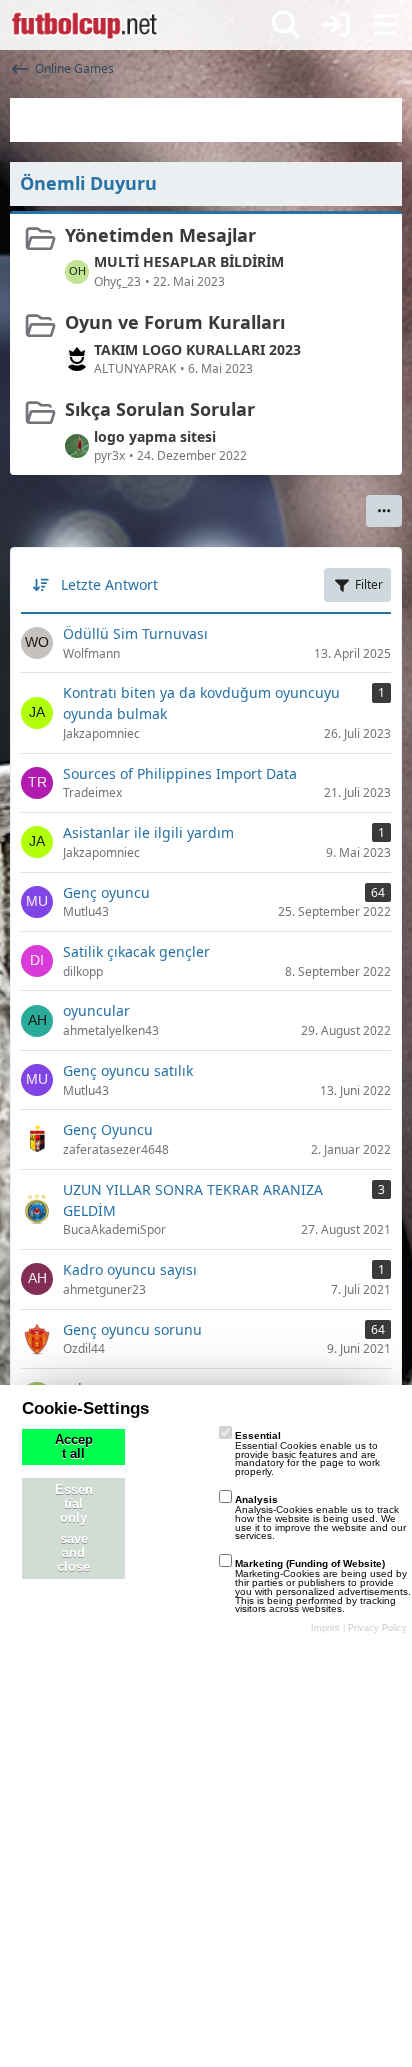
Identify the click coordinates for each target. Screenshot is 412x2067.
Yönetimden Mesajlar (160, 235)
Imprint (325, 1628)
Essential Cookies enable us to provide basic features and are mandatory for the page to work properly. (307, 1453)
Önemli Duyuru (88, 183)
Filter (369, 584)
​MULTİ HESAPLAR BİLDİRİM (189, 261)
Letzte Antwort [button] (109, 584)
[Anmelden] (336, 25)
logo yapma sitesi (155, 436)
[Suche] (286, 25)
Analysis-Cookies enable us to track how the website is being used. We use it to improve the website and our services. (320, 1517)
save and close (73, 1553)
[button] (384, 511)
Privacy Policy (377, 1628)
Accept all (74, 1447)
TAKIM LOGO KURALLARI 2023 (197, 349)
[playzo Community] (84, 25)
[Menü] (386, 25)
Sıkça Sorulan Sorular (160, 409)
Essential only (74, 1504)
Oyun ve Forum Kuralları (175, 322)
